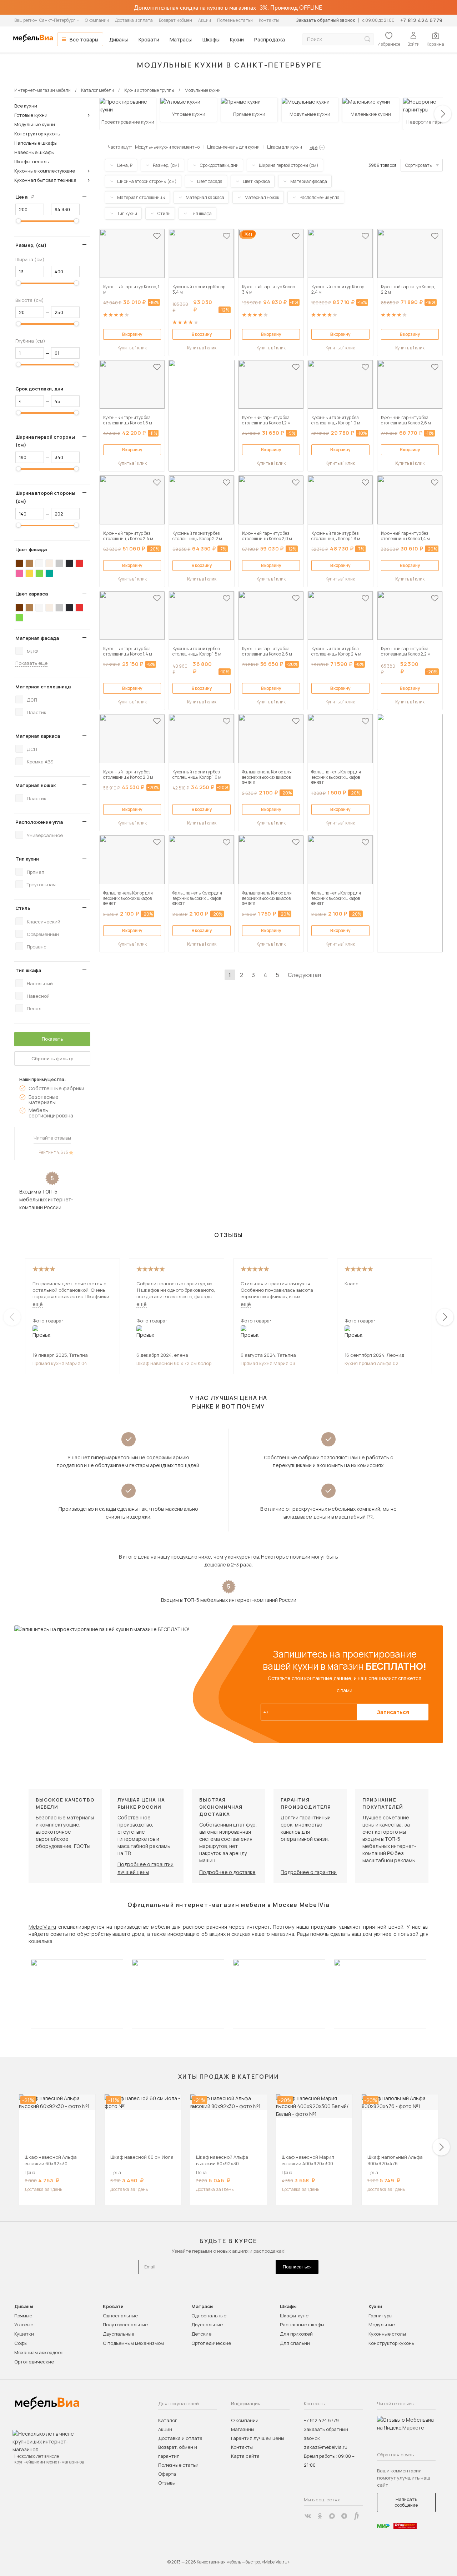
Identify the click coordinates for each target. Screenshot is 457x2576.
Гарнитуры (380, 2316)
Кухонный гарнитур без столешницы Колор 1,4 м (405, 536)
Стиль (23, 908)
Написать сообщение (406, 2502)
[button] (443, 114)
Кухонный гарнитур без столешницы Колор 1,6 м (128, 420)
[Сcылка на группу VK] (308, 2516)
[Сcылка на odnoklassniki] (320, 2516)
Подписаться (297, 2267)
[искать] (367, 39)
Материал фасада (37, 638)
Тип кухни (27, 859)
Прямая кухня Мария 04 (60, 1363)
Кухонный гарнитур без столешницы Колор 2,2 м (197, 536)
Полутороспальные (125, 2325)
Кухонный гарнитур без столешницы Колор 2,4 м (128, 536)
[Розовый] (19, 573)
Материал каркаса (38, 736)
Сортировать (418, 165)
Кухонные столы (387, 2334)
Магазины (243, 2429)
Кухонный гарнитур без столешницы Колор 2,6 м (406, 420)
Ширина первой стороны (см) (45, 441)
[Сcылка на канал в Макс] (332, 2516)
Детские (201, 2334)
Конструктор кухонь (37, 134)
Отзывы (167, 2483)
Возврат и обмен (175, 20)
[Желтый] (29, 573)
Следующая (304, 975)
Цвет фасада (31, 549)
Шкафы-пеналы (32, 161)
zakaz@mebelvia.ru (326, 2447)
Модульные (382, 2325)
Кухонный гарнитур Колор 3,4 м (199, 289)
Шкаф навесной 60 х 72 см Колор (174, 1363)
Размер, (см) (31, 245)
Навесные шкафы (34, 152)
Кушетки (24, 2334)
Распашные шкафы (302, 2325)
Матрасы (181, 39)
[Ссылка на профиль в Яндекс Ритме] (356, 2516)
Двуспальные (119, 2334)
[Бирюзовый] (49, 573)
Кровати (149, 39)
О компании (97, 20)
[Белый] (39, 563)
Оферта (167, 2474)
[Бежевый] (49, 563)
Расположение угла (39, 822)
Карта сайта (245, 2456)
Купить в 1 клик (132, 348)
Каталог (168, 2420)
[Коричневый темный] (19, 563)
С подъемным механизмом (133, 2343)
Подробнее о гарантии (309, 1872)
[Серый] (59, 563)
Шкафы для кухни (285, 147)
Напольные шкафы (36, 143)
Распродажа (270, 39)
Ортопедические (34, 2362)
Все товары (84, 39)
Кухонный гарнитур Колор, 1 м (131, 289)
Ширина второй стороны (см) (45, 497)
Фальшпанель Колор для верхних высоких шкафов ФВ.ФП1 (267, 777)
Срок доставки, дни (39, 389)
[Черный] (69, 563)
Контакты (269, 20)
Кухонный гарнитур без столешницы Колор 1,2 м (266, 420)
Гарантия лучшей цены (258, 2438)
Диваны (119, 39)
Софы (21, 2343)
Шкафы (211, 39)
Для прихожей (296, 2334)
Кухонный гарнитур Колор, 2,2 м (408, 289)
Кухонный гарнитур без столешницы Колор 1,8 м (336, 536)
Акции (205, 20)
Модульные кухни (35, 124)
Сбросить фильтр (52, 1058)
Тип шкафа (28, 970)
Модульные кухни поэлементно (167, 147)
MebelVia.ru (42, 1927)
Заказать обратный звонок (325, 20)
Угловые (24, 2325)
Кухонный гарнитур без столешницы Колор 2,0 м (267, 536)
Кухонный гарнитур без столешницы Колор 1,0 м (336, 420)
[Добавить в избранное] (157, 236)
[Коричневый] (29, 563)
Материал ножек (36, 785)
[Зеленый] (39, 573)
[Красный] (79, 563)
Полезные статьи (235, 20)
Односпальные (120, 2316)
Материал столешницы (43, 687)
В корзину (132, 334)
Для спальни (295, 2343)
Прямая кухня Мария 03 (268, 1363)
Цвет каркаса (32, 594)
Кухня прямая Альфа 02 (371, 1363)
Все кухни (26, 106)
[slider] (19, 221)
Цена (27, 197)
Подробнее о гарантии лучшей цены (145, 1868)
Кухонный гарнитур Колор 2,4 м (338, 289)
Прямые (23, 2316)
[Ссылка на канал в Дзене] (344, 2516)
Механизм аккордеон (39, 2352)
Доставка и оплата (134, 20)
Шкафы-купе (294, 2316)
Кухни (237, 39)
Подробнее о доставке (227, 1872)
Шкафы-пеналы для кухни (233, 147)
